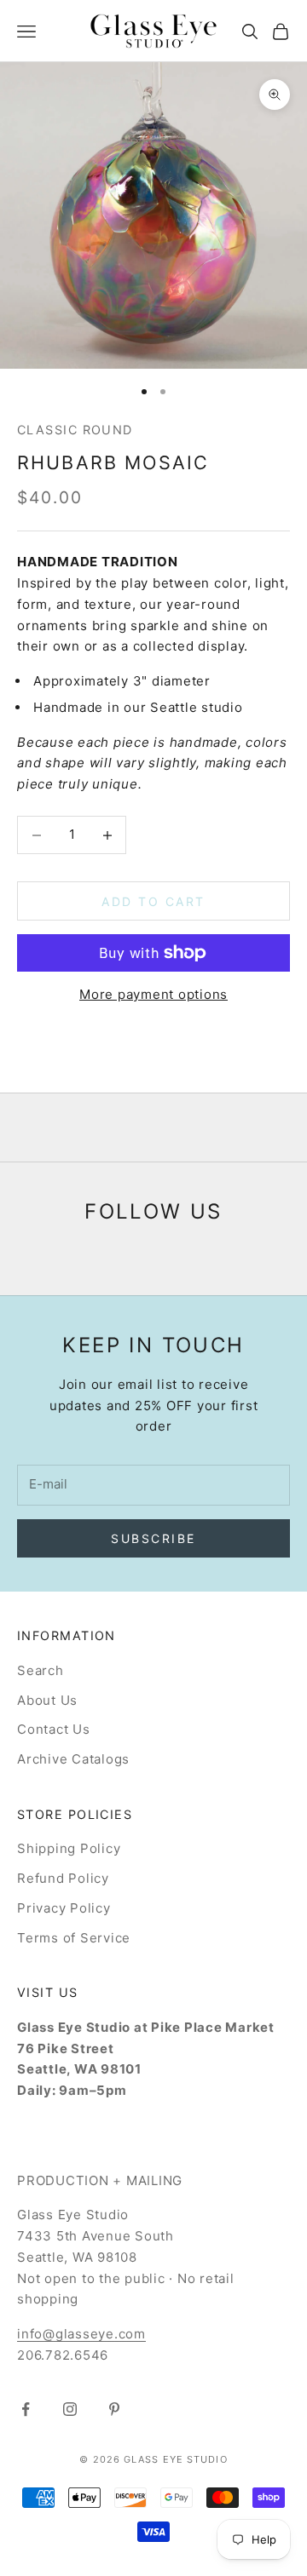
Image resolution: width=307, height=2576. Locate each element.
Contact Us (54, 1729)
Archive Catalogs (73, 1759)
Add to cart (153, 901)
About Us (47, 1700)
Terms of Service (74, 1938)
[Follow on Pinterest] (114, 2409)
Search (41, 1670)
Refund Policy (63, 1878)
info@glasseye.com (81, 2334)
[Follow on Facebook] (26, 2409)
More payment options (153, 994)
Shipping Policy (69, 1848)
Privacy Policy (64, 1908)
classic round (75, 430)
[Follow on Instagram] (70, 2409)
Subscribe (153, 1538)
